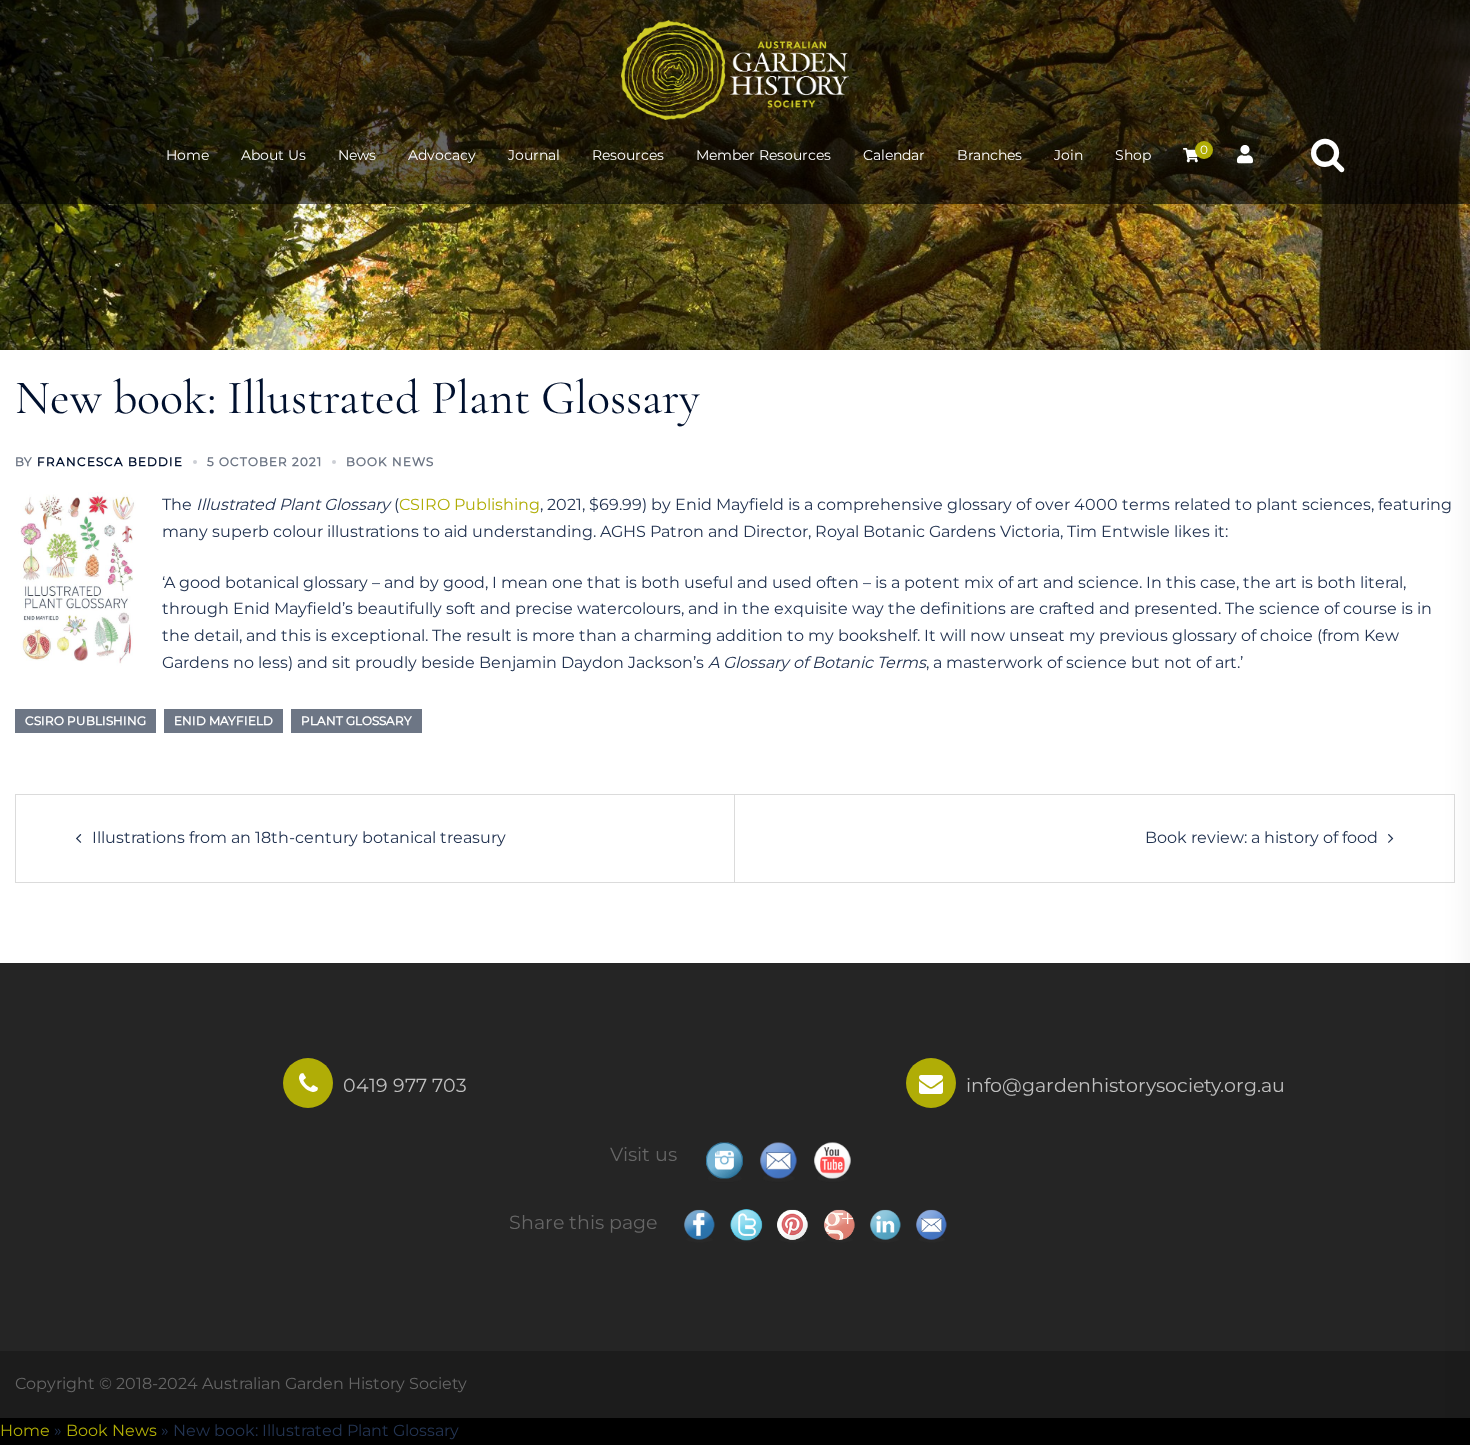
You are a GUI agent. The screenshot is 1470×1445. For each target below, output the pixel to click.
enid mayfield (223, 720)
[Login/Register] (1245, 152)
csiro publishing (85, 720)
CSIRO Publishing (469, 504)
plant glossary (356, 720)
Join (1068, 155)
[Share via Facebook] (699, 1224)
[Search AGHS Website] (1327, 155)
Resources (628, 155)
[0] (1191, 155)
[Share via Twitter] (746, 1224)
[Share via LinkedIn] (885, 1224)
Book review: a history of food (1261, 837)
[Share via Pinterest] (792, 1224)
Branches (989, 155)
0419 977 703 (405, 1085)
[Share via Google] (839, 1224)
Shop (1133, 155)
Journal (534, 155)
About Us (273, 155)
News (357, 155)
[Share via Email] (931, 1224)
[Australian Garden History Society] (735, 68)
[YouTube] (832, 1160)
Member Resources (763, 155)
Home (187, 155)
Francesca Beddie (110, 461)
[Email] (778, 1160)
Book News (390, 461)
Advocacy (442, 155)
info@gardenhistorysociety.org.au (1125, 1085)
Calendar (894, 155)
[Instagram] (724, 1160)
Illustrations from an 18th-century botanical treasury (299, 837)
